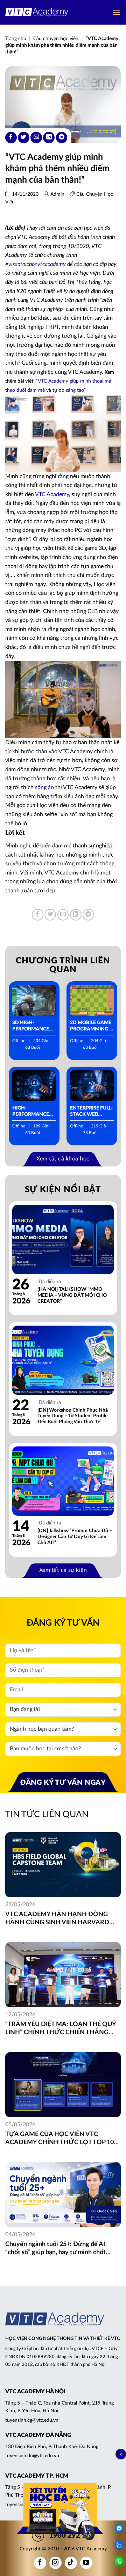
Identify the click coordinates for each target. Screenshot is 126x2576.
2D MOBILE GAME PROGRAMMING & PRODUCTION (91, 1026)
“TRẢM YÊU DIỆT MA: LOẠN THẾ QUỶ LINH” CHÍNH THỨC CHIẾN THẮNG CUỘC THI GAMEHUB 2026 (61, 2029)
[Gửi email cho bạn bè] (36, 138)
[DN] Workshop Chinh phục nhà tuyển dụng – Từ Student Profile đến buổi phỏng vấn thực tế (73, 1416)
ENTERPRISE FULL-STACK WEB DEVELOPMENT (91, 1112)
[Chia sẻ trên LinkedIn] (49, 138)
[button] (117, 12)
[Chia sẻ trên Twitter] (24, 138)
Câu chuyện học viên (56, 39)
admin (57, 194)
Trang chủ (16, 39)
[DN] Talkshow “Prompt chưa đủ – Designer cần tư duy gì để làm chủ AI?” (75, 1537)
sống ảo (44, 787)
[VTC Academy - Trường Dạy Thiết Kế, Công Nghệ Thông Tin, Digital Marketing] (37, 12)
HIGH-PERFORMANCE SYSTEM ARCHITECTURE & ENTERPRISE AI (33, 1112)
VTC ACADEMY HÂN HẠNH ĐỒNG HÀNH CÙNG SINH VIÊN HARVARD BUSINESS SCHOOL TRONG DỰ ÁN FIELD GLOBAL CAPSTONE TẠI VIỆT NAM (57, 1919)
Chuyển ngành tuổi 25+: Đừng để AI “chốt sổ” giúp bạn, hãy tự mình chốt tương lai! (55, 2249)
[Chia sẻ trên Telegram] (62, 138)
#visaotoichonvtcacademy (36, 264)
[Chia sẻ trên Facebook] (11, 138)
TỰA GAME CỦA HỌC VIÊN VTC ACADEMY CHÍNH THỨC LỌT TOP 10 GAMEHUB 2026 (59, 2139)
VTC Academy (52, 494)
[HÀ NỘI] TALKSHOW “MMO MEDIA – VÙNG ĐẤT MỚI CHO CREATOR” (72, 1295)
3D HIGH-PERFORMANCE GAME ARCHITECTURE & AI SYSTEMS (33, 1026)
